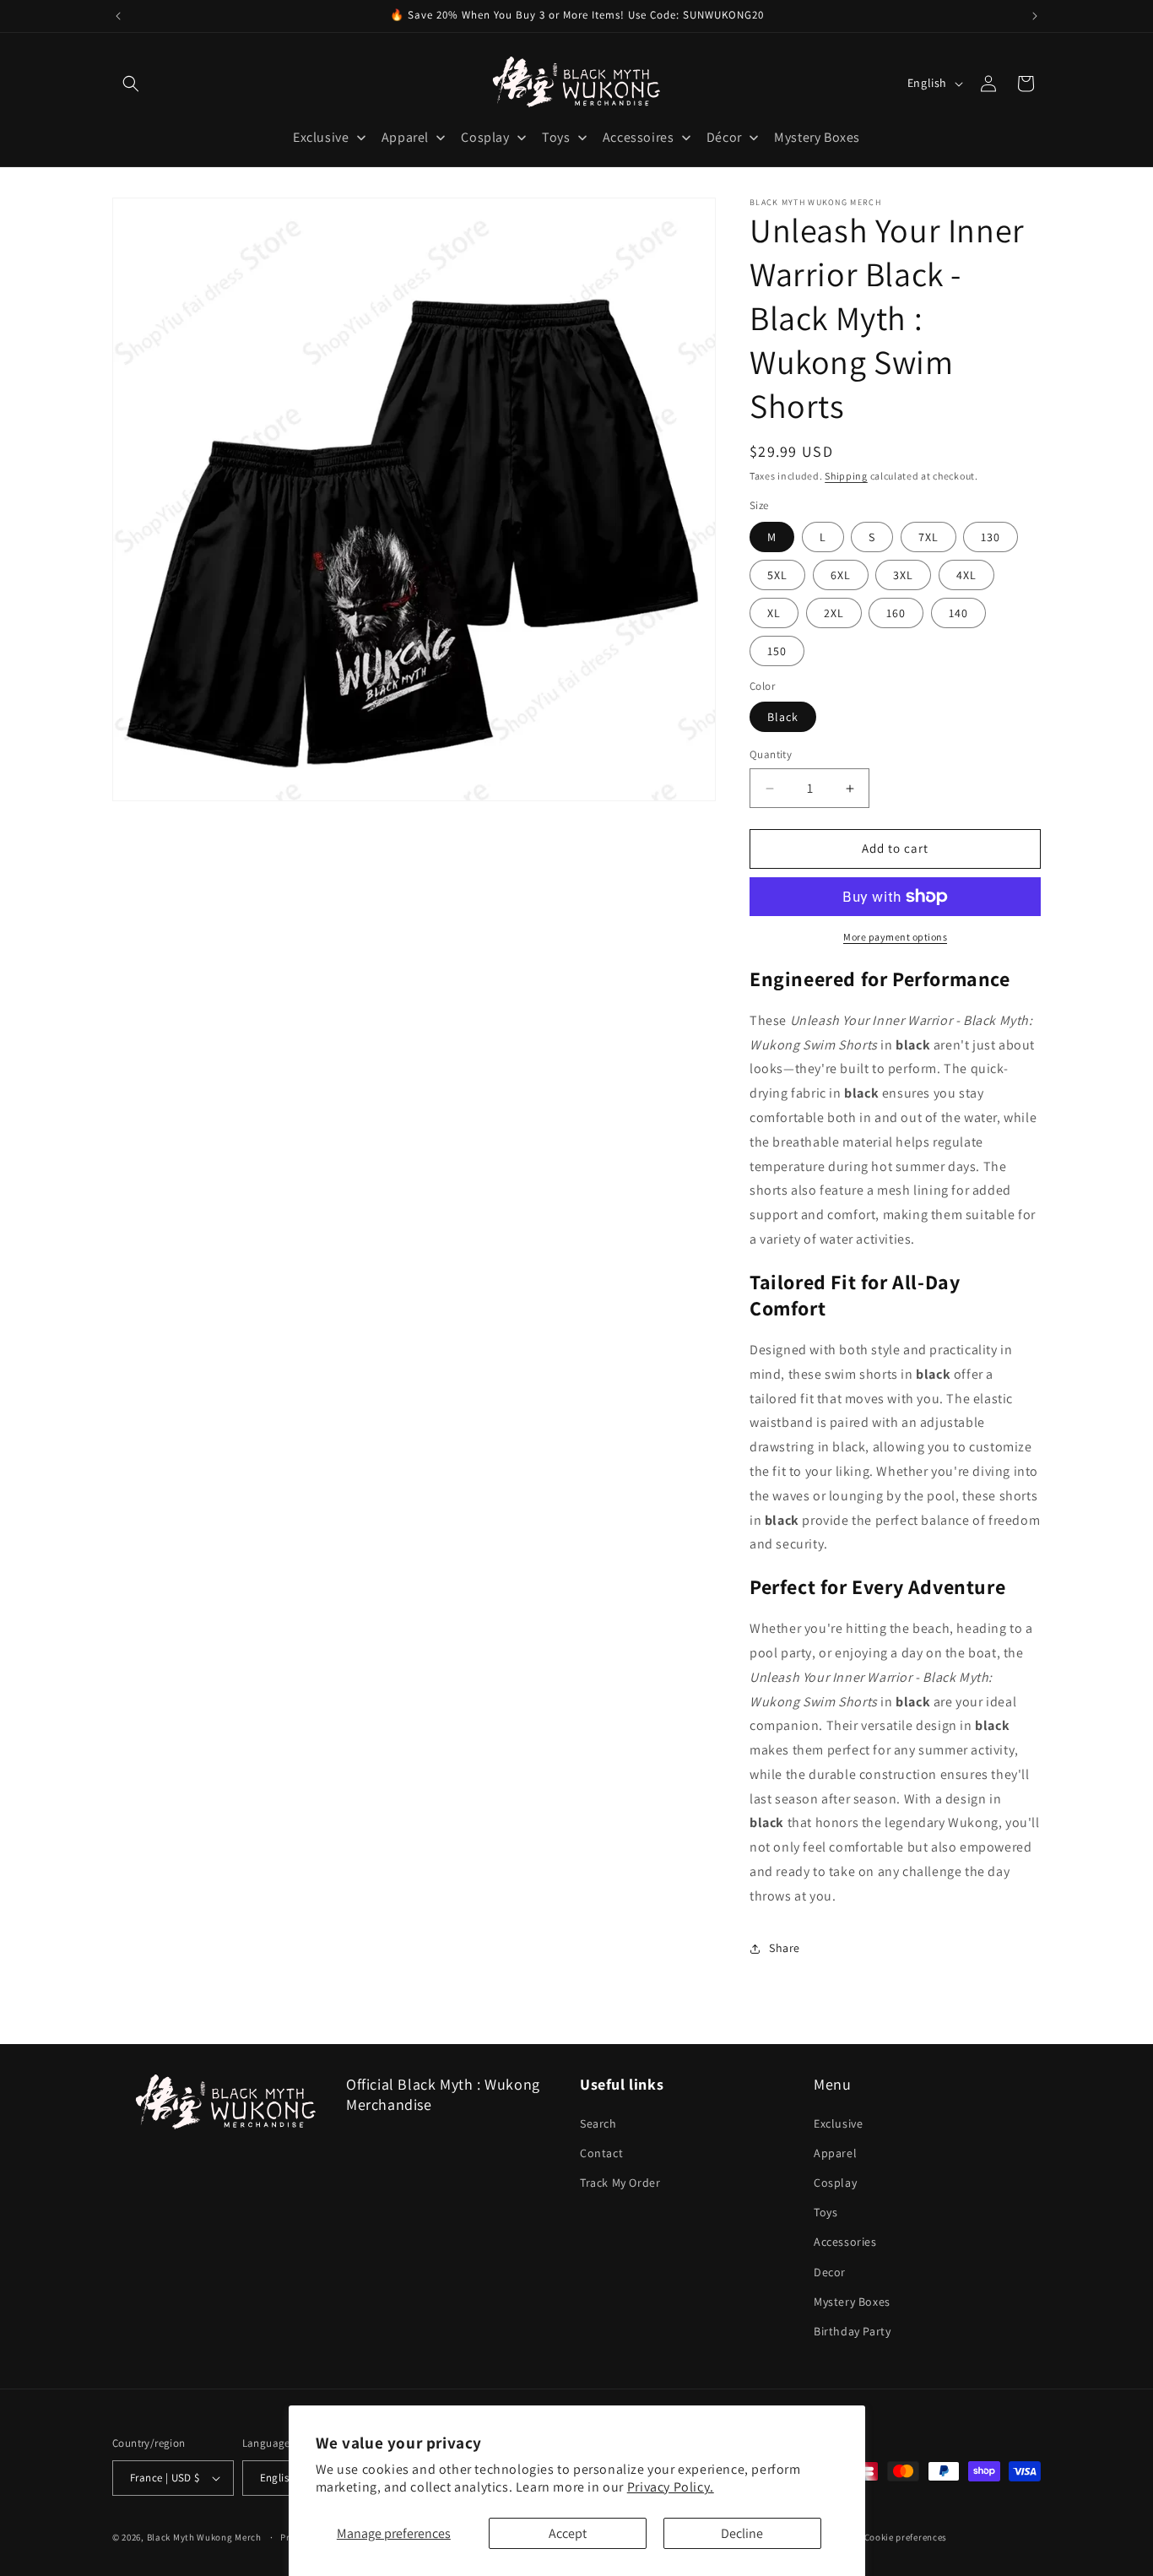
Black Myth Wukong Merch (204, 2537)
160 (896, 613)
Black (783, 718)
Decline (742, 2533)
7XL (928, 537)
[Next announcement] (1035, 16)
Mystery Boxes (852, 2302)
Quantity (771, 755)
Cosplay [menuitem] (485, 137)
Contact (601, 2153)
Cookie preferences (906, 2537)
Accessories (845, 2242)
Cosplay (835, 2183)
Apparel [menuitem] (405, 137)
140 (958, 613)
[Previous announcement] (118, 16)
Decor (830, 2272)
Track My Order (620, 2183)
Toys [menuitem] (556, 137)
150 (777, 651)
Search (598, 2123)
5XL (777, 575)
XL (774, 613)
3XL (903, 575)
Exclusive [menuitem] (321, 137)
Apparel (835, 2153)
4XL (966, 575)
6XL (841, 575)
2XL (834, 613)
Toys (826, 2212)
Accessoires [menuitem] (639, 137)
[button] (131, 84)
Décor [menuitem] (724, 137)
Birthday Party (852, 2331)
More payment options (895, 937)
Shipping (846, 476)
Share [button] (785, 1949)
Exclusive (838, 2123)
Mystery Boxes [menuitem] (817, 137)
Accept (568, 2533)
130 (991, 537)
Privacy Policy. (671, 2487)
